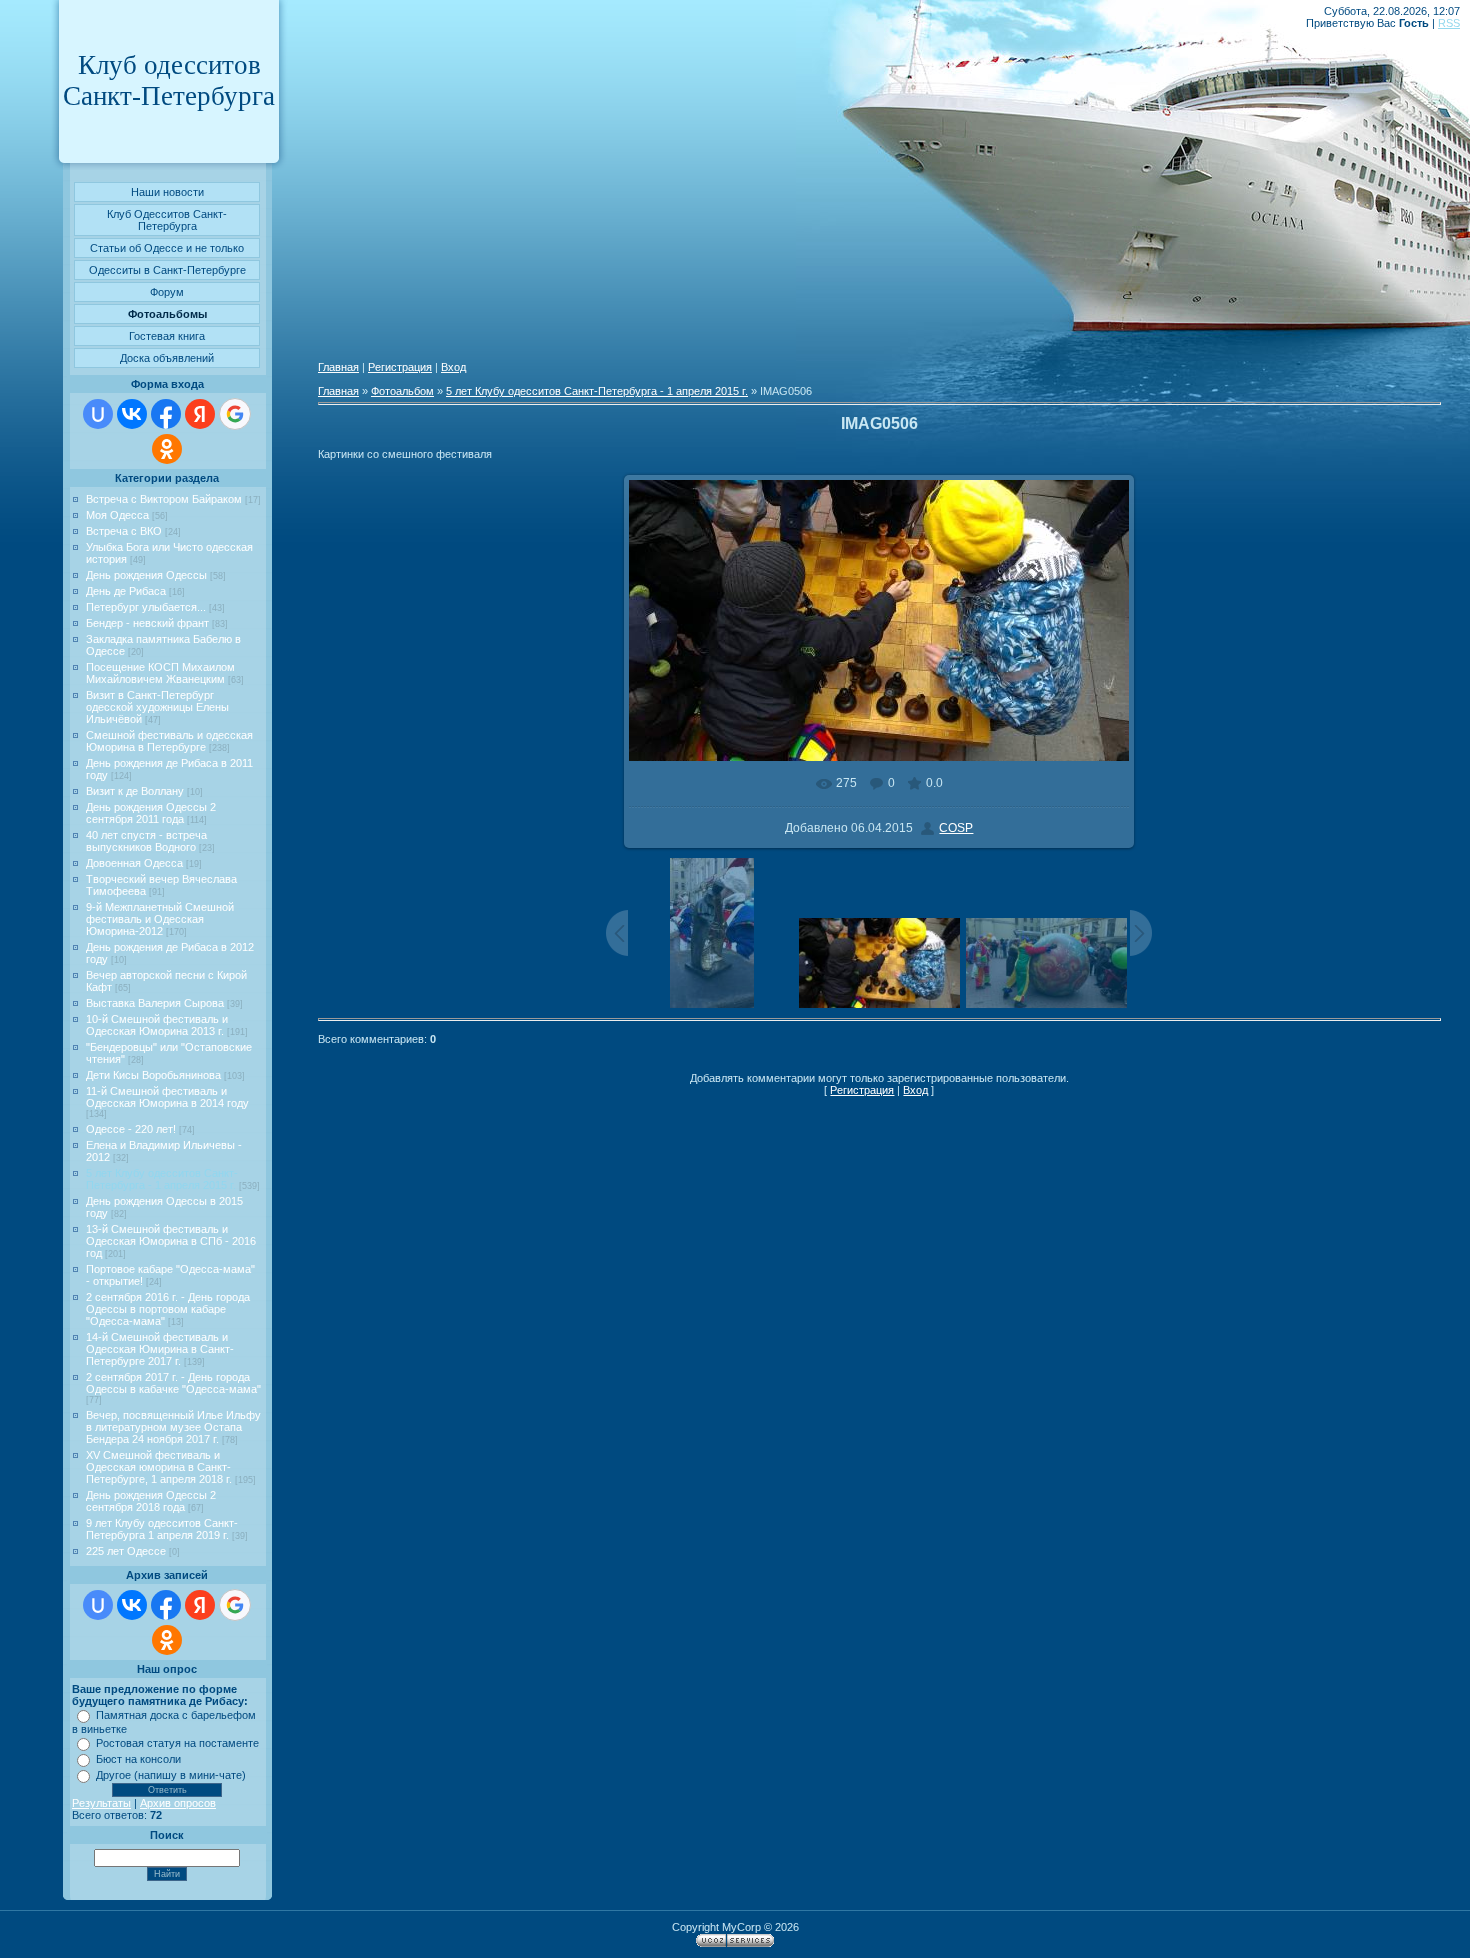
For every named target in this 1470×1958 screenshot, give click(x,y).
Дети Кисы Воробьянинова (153, 1075)
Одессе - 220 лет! (131, 1129)
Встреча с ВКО (124, 531)
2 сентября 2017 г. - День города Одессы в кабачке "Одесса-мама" (173, 1383)
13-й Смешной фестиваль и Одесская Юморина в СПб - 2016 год (171, 1241)
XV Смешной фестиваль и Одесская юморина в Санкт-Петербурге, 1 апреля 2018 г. (159, 1467)
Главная (338, 367)
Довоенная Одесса (134, 863)
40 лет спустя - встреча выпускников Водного (146, 841)
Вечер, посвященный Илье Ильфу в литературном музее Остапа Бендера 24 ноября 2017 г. (173, 1427)
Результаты (101, 1803)
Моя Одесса (117, 515)
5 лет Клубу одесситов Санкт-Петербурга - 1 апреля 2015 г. (162, 1179)
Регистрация (400, 367)
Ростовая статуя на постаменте (177, 1743)
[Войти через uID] (98, 414)
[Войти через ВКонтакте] (132, 414)
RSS (1449, 23)
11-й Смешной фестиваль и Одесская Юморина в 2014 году (167, 1097)
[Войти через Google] (235, 414)
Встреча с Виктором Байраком (164, 499)
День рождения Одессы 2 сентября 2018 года (151, 1501)
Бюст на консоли (138, 1759)
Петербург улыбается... (146, 607)
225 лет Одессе (126, 1551)
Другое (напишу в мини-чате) (171, 1775)
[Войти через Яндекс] (200, 414)
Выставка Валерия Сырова (155, 1003)
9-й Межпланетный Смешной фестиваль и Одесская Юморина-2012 (160, 919)
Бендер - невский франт (147, 623)
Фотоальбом (402, 391)
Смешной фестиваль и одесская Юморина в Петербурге (169, 741)
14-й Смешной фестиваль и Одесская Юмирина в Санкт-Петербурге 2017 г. (160, 1349)
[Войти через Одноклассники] (167, 449)
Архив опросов (178, 1803)
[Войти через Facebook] (166, 414)
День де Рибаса (126, 591)
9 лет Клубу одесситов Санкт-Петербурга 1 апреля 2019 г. (162, 1529)
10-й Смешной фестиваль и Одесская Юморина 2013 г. (157, 1025)
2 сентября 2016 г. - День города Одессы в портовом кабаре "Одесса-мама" (168, 1309)
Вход (453, 367)
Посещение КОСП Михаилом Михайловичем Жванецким (160, 673)
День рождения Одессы (146, 575)
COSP (956, 828)
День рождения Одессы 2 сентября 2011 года (151, 813)
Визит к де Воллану (135, 791)
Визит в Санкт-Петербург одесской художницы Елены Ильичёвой (157, 707)
